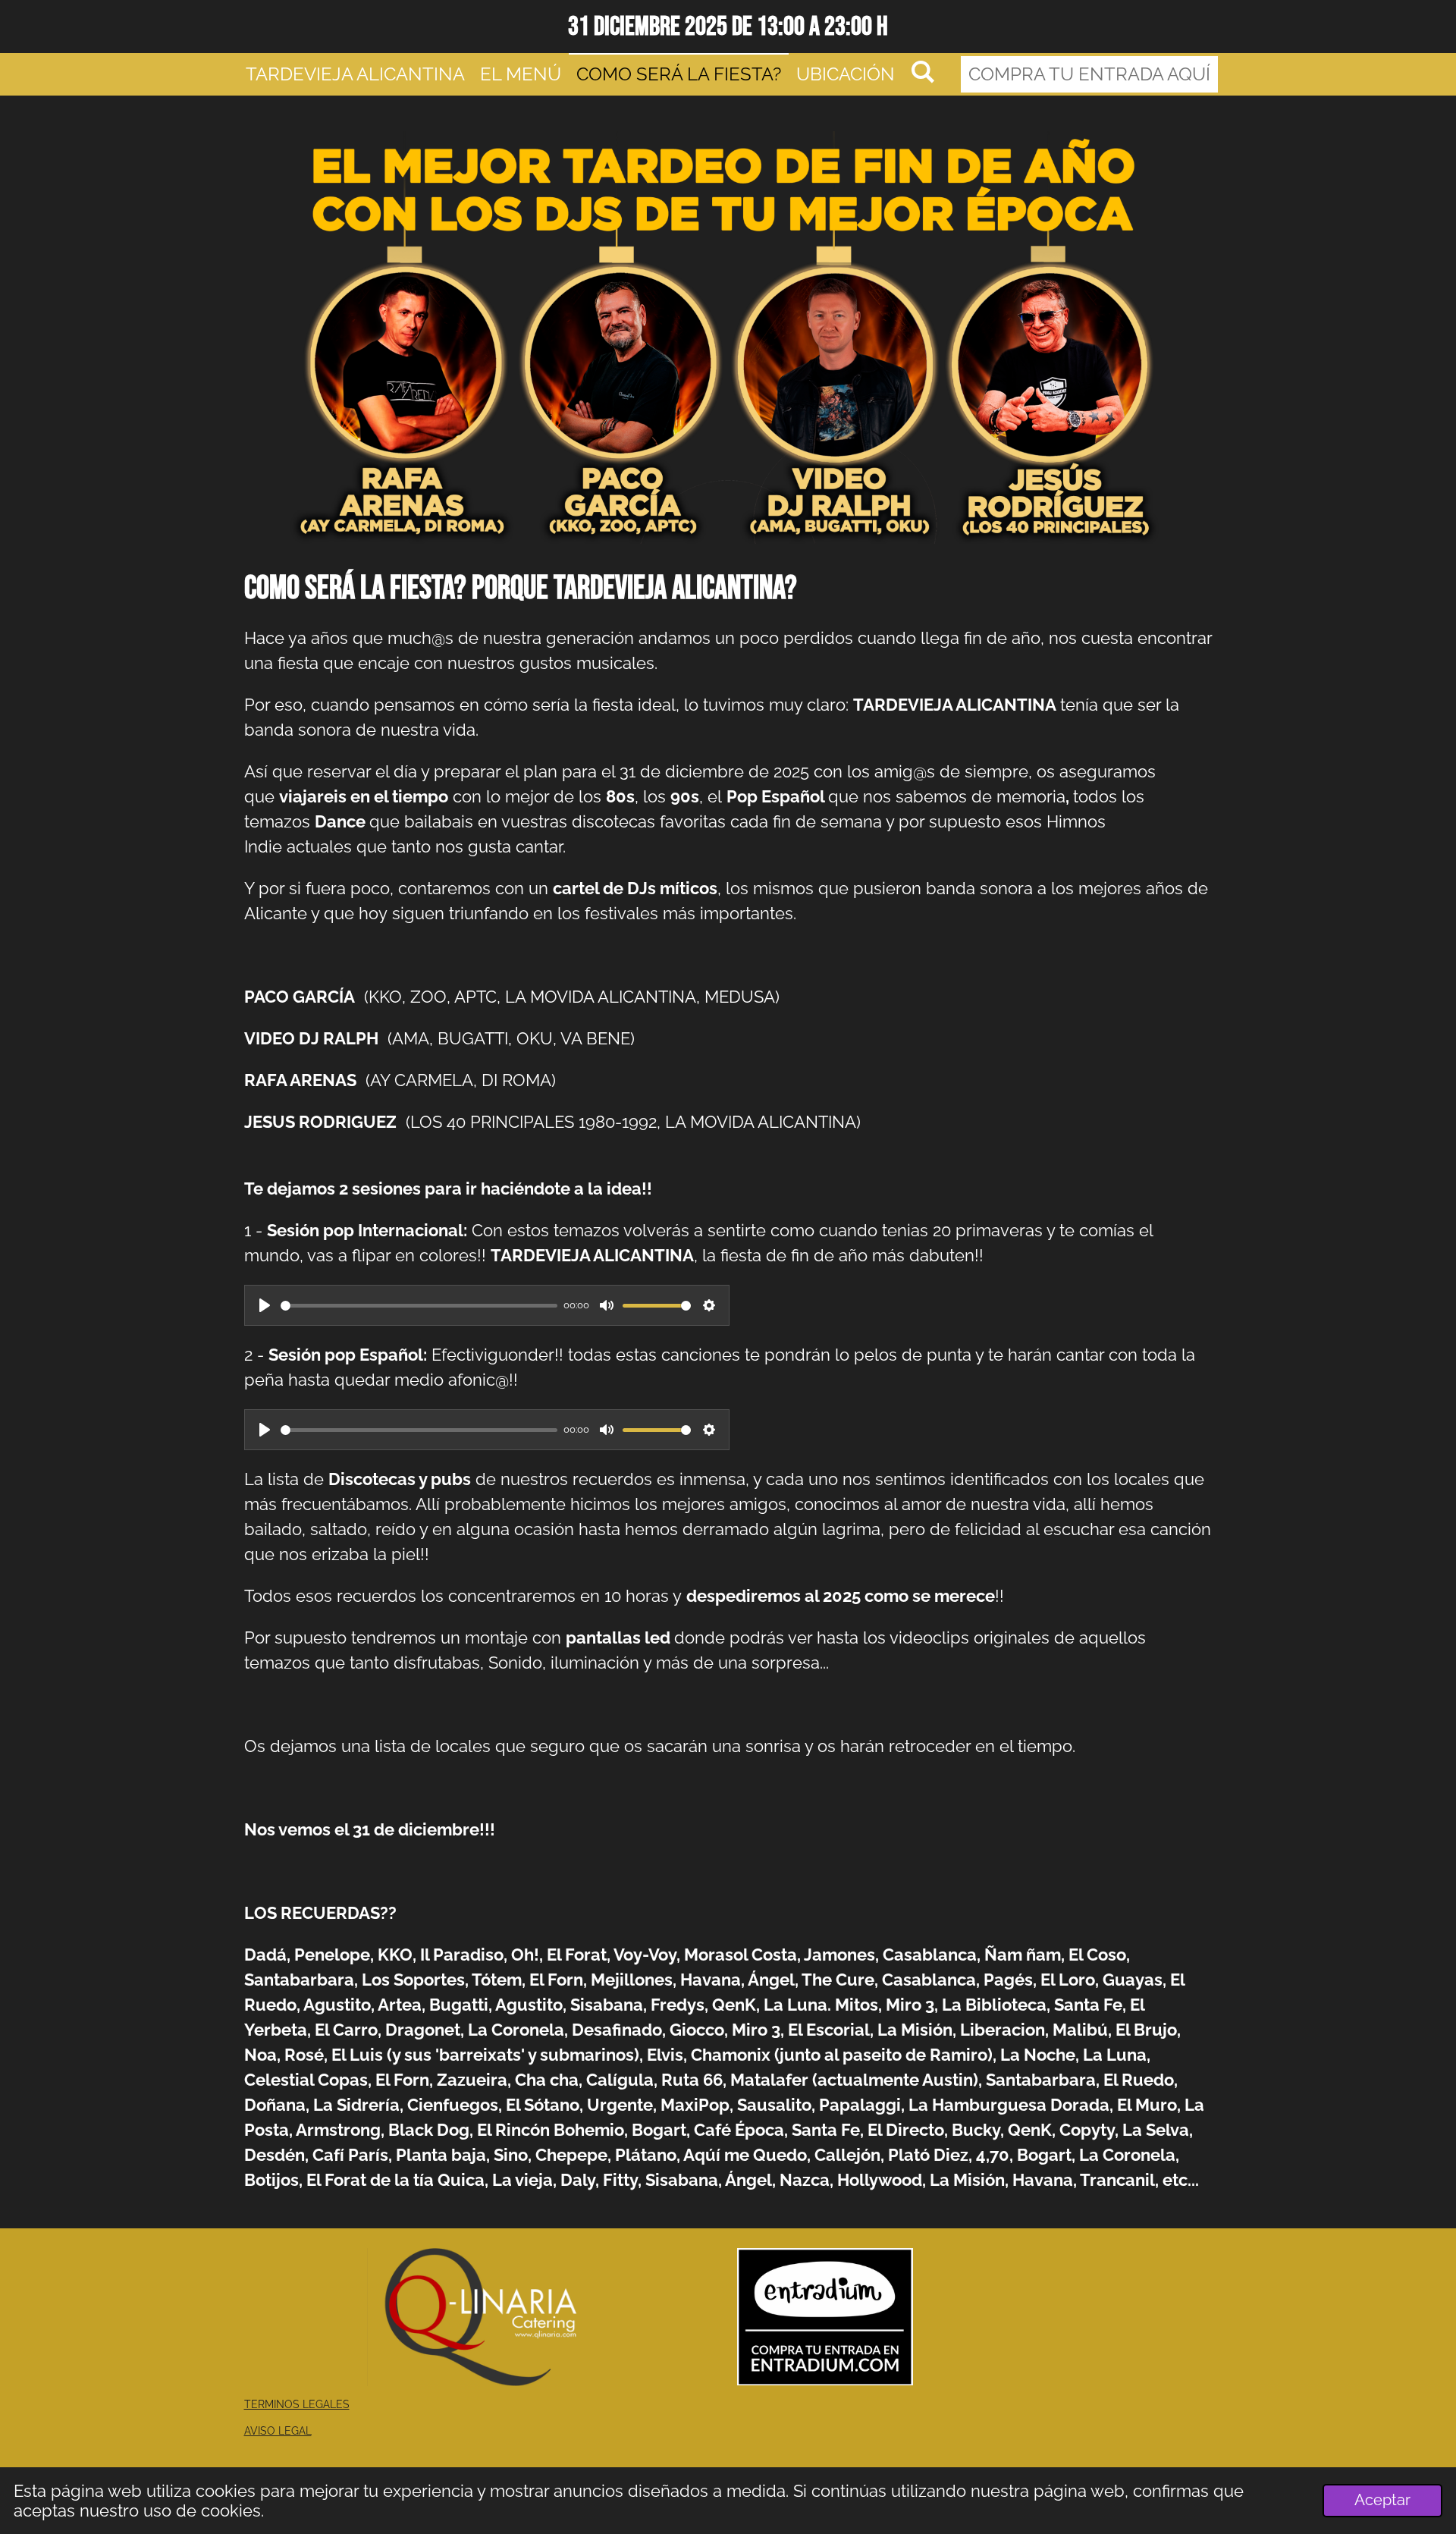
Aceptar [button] (1382, 2500)
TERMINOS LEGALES (297, 2404)
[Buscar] (923, 72)
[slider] (419, 1306)
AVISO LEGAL (278, 2431)
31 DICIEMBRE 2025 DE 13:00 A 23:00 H (728, 27)
